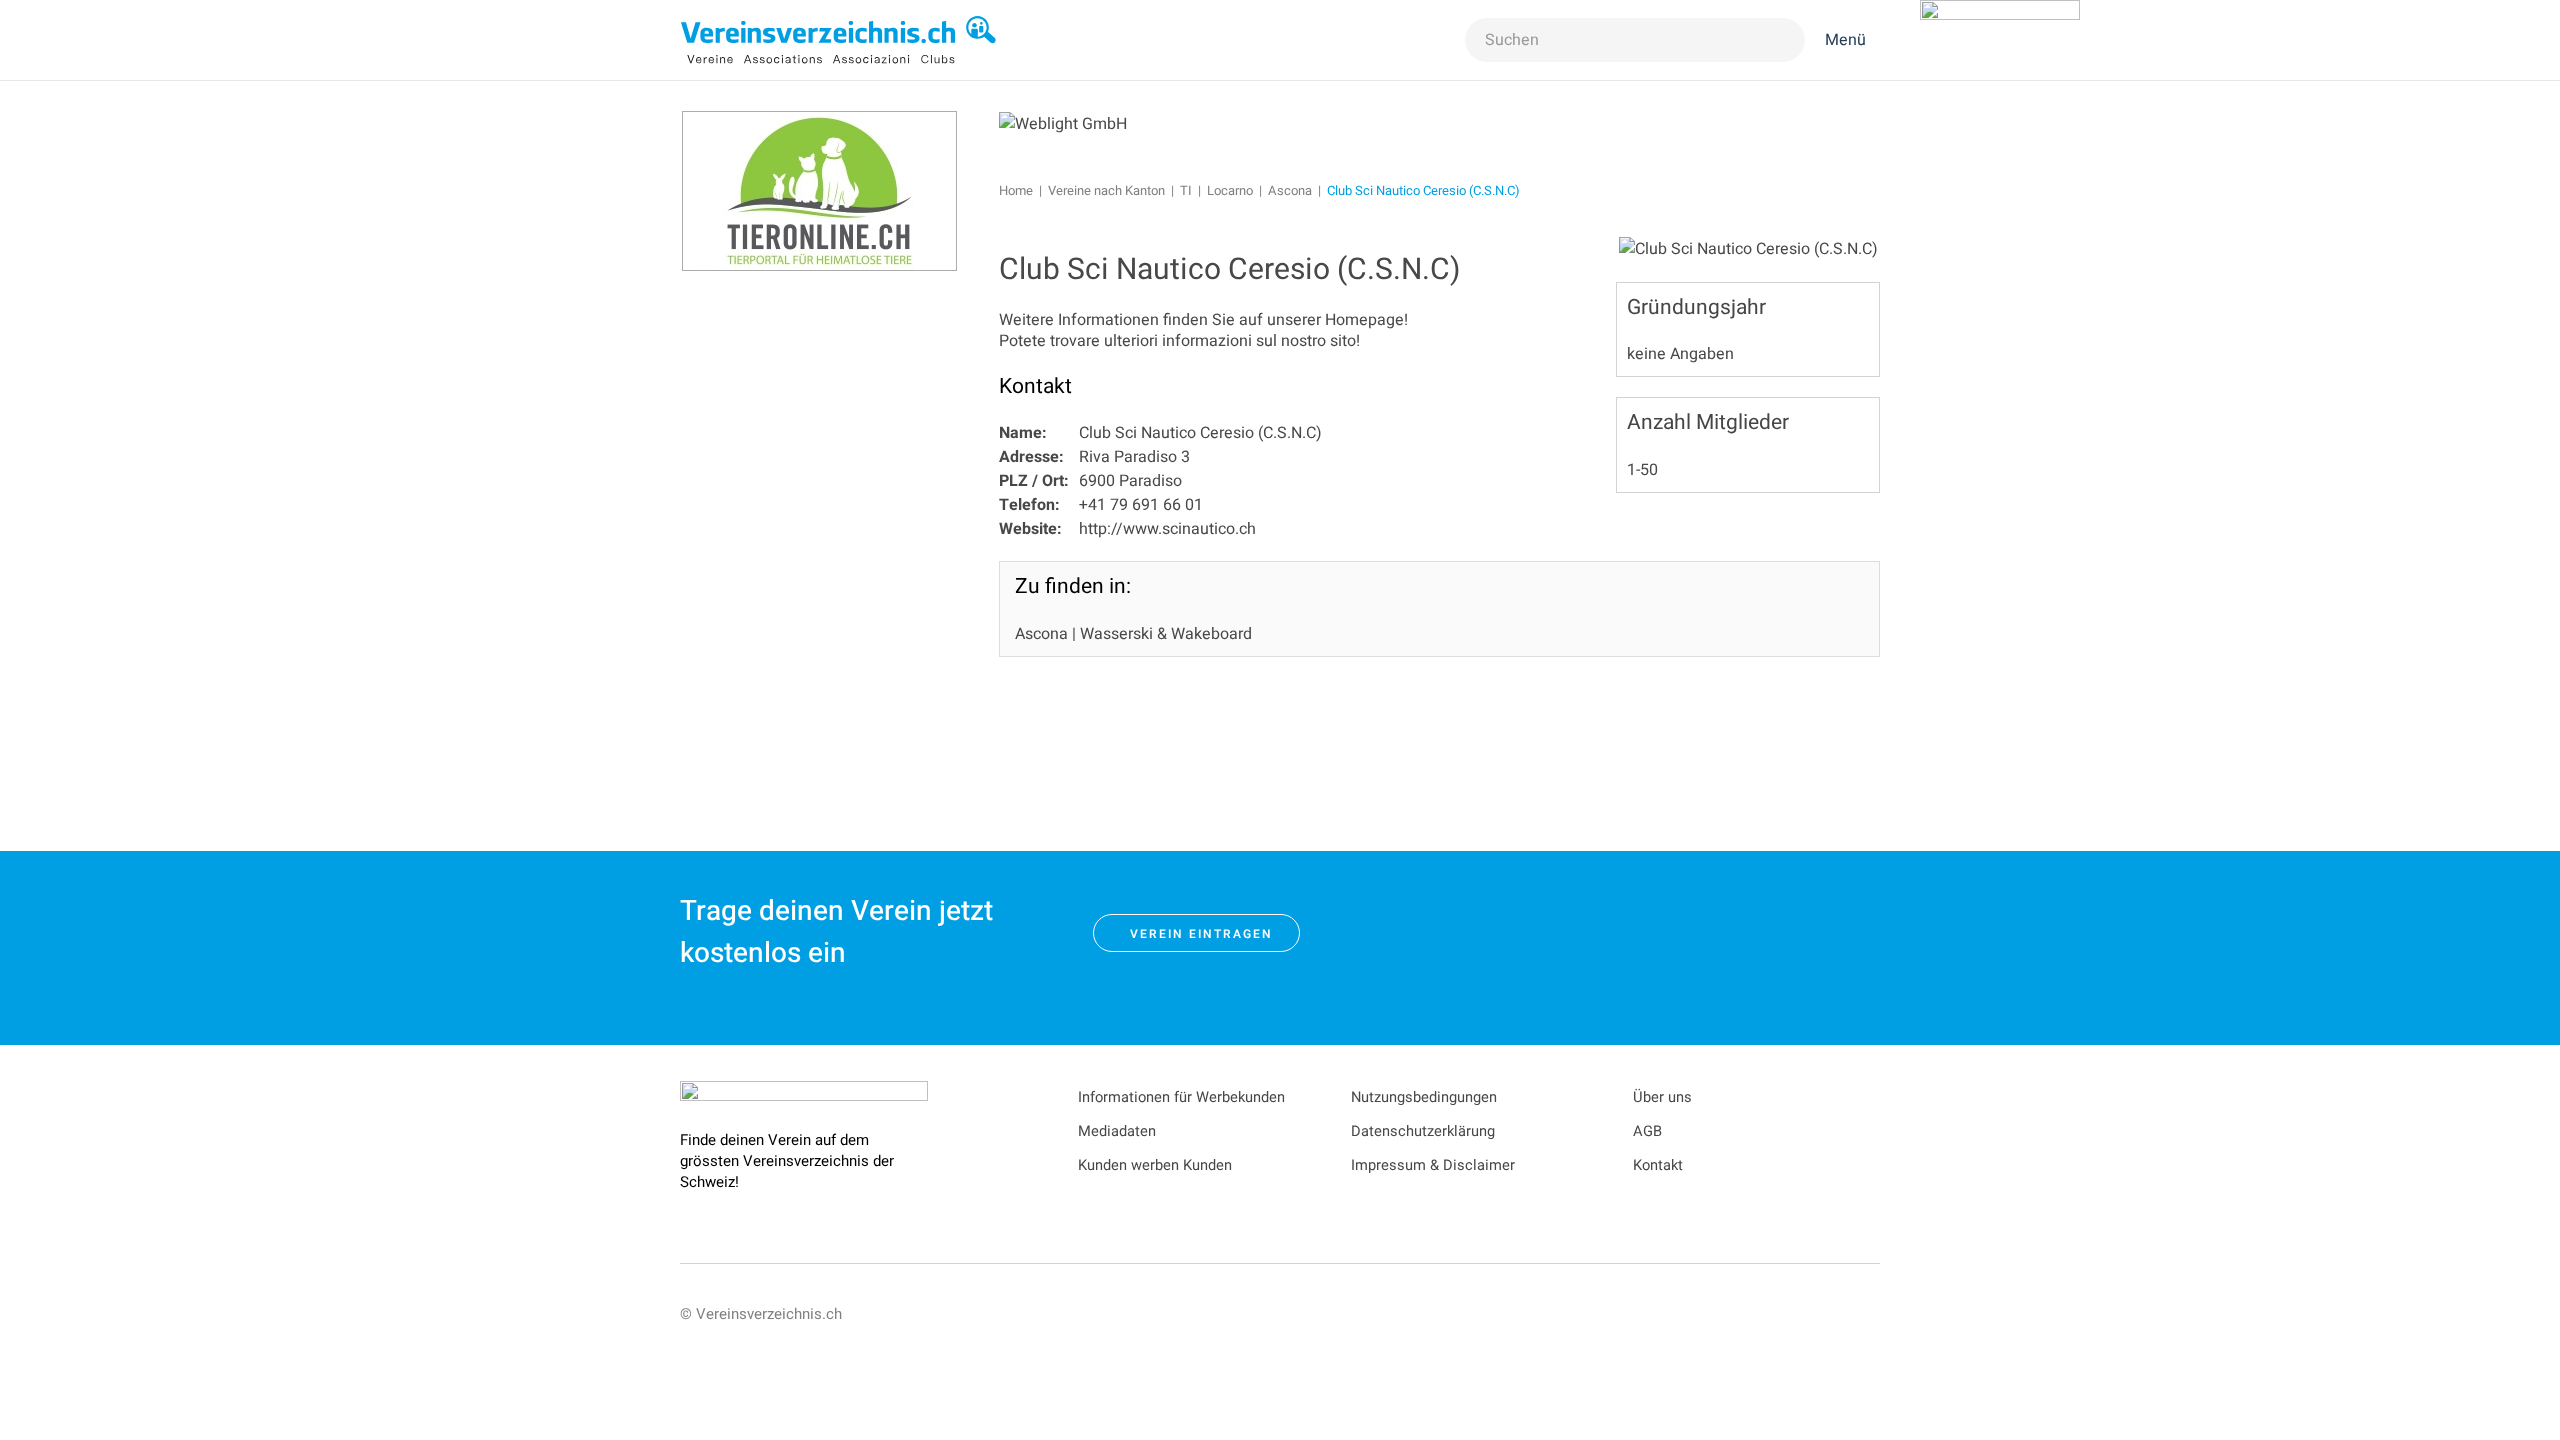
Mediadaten (1117, 1131)
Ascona (1041, 634)
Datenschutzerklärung (1423, 1131)
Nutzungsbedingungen (1424, 1097)
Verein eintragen (1201, 934)
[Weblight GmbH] (1063, 123)
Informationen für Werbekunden (1181, 1097)
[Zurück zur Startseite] (839, 40)
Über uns (1662, 1097)
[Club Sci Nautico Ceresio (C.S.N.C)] (1748, 248)
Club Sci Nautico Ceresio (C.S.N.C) (1229, 270)
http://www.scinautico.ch (1167, 529)
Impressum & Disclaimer (1433, 1165)
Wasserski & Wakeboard (1166, 634)
